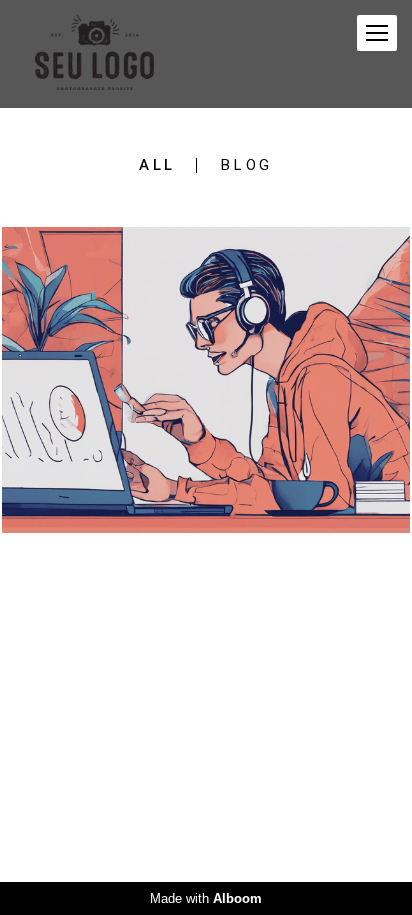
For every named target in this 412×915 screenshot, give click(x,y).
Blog (247, 165)
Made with (206, 898)
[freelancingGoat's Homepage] (94, 54)
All (157, 165)
